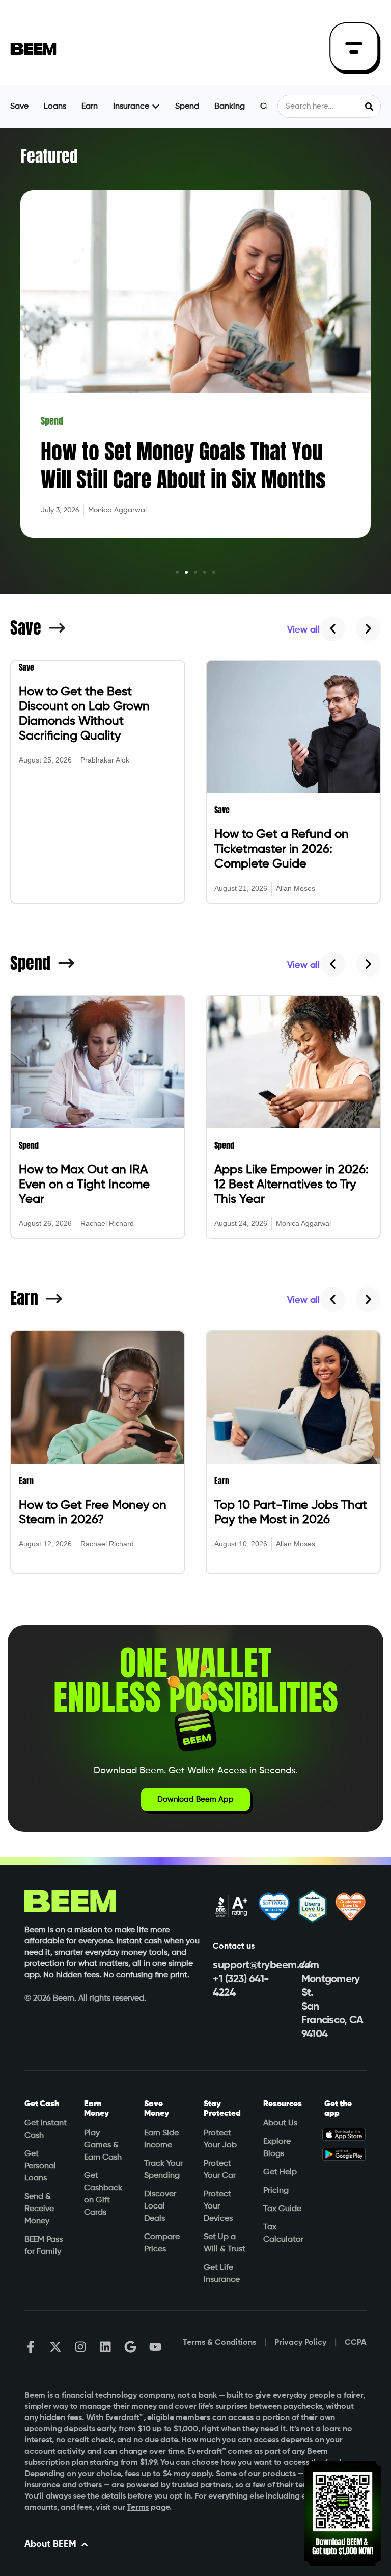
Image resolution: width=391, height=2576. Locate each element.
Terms (138, 2508)
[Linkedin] (105, 2347)
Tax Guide (282, 2209)
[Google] (130, 2347)
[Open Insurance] (156, 107)
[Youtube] (155, 2347)
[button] (177, 572)
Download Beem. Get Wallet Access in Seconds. (195, 1771)
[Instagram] (80, 2347)
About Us (280, 2123)
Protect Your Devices (218, 2206)
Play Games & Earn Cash (103, 2145)
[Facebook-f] (31, 2347)
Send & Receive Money (39, 2209)
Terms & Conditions (219, 2343)
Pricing (276, 2191)
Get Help (280, 2172)
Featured (49, 156)
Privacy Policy (300, 2343)
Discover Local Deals (160, 2206)
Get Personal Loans (40, 2166)
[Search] (369, 106)
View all (303, 630)
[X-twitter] (55, 2347)
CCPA (356, 2343)
